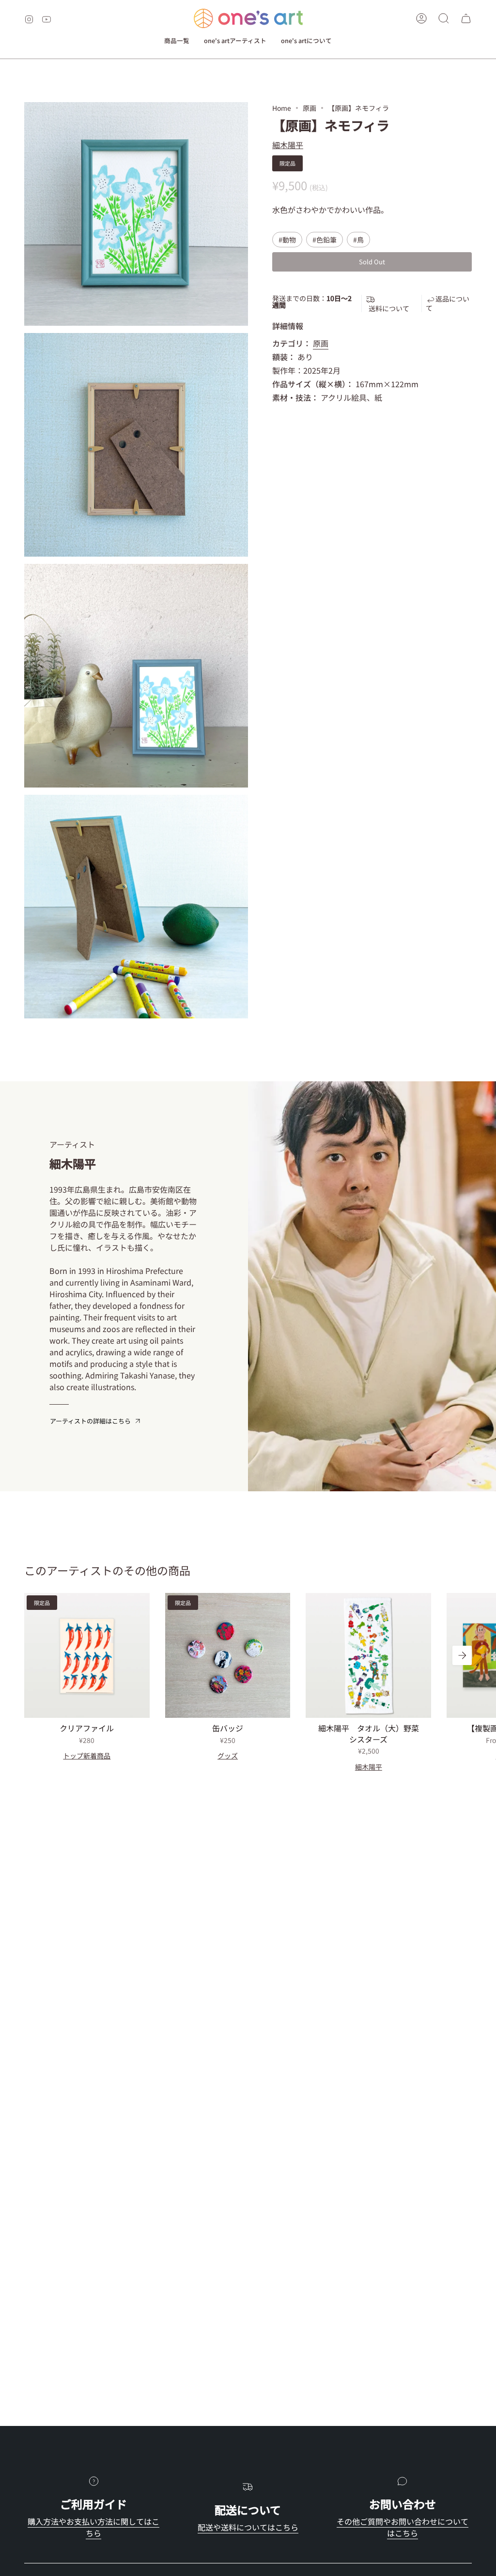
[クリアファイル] (87, 1656)
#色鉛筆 (325, 240)
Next (462, 1655)
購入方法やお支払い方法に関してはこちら (93, 2527)
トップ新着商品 (87, 1756)
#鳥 (358, 240)
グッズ (228, 1756)
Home (282, 108)
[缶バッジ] (228, 1656)
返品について (448, 303)
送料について (389, 308)
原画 (310, 108)
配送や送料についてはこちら (248, 2527)
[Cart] (466, 18)
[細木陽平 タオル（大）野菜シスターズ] (368, 1656)
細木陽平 (288, 145)
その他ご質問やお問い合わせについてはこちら (403, 2527)
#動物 (287, 240)
